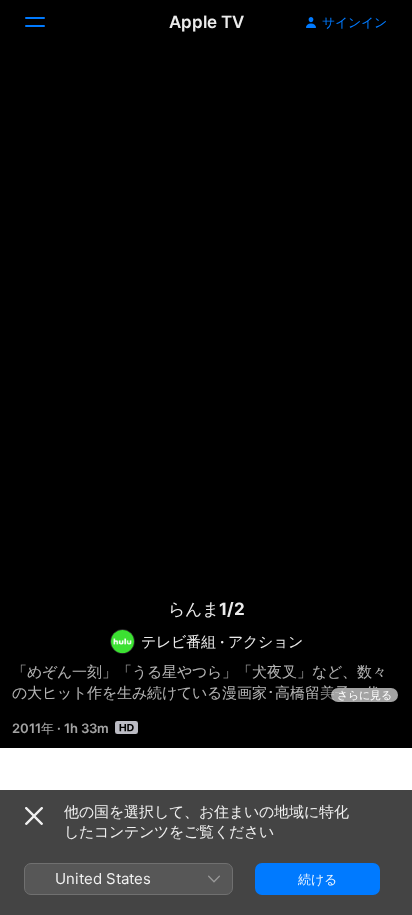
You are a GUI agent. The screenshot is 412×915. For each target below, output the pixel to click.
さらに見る (364, 695)
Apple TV (206, 22)
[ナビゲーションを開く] (47, 22)
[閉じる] (34, 816)
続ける (317, 879)
